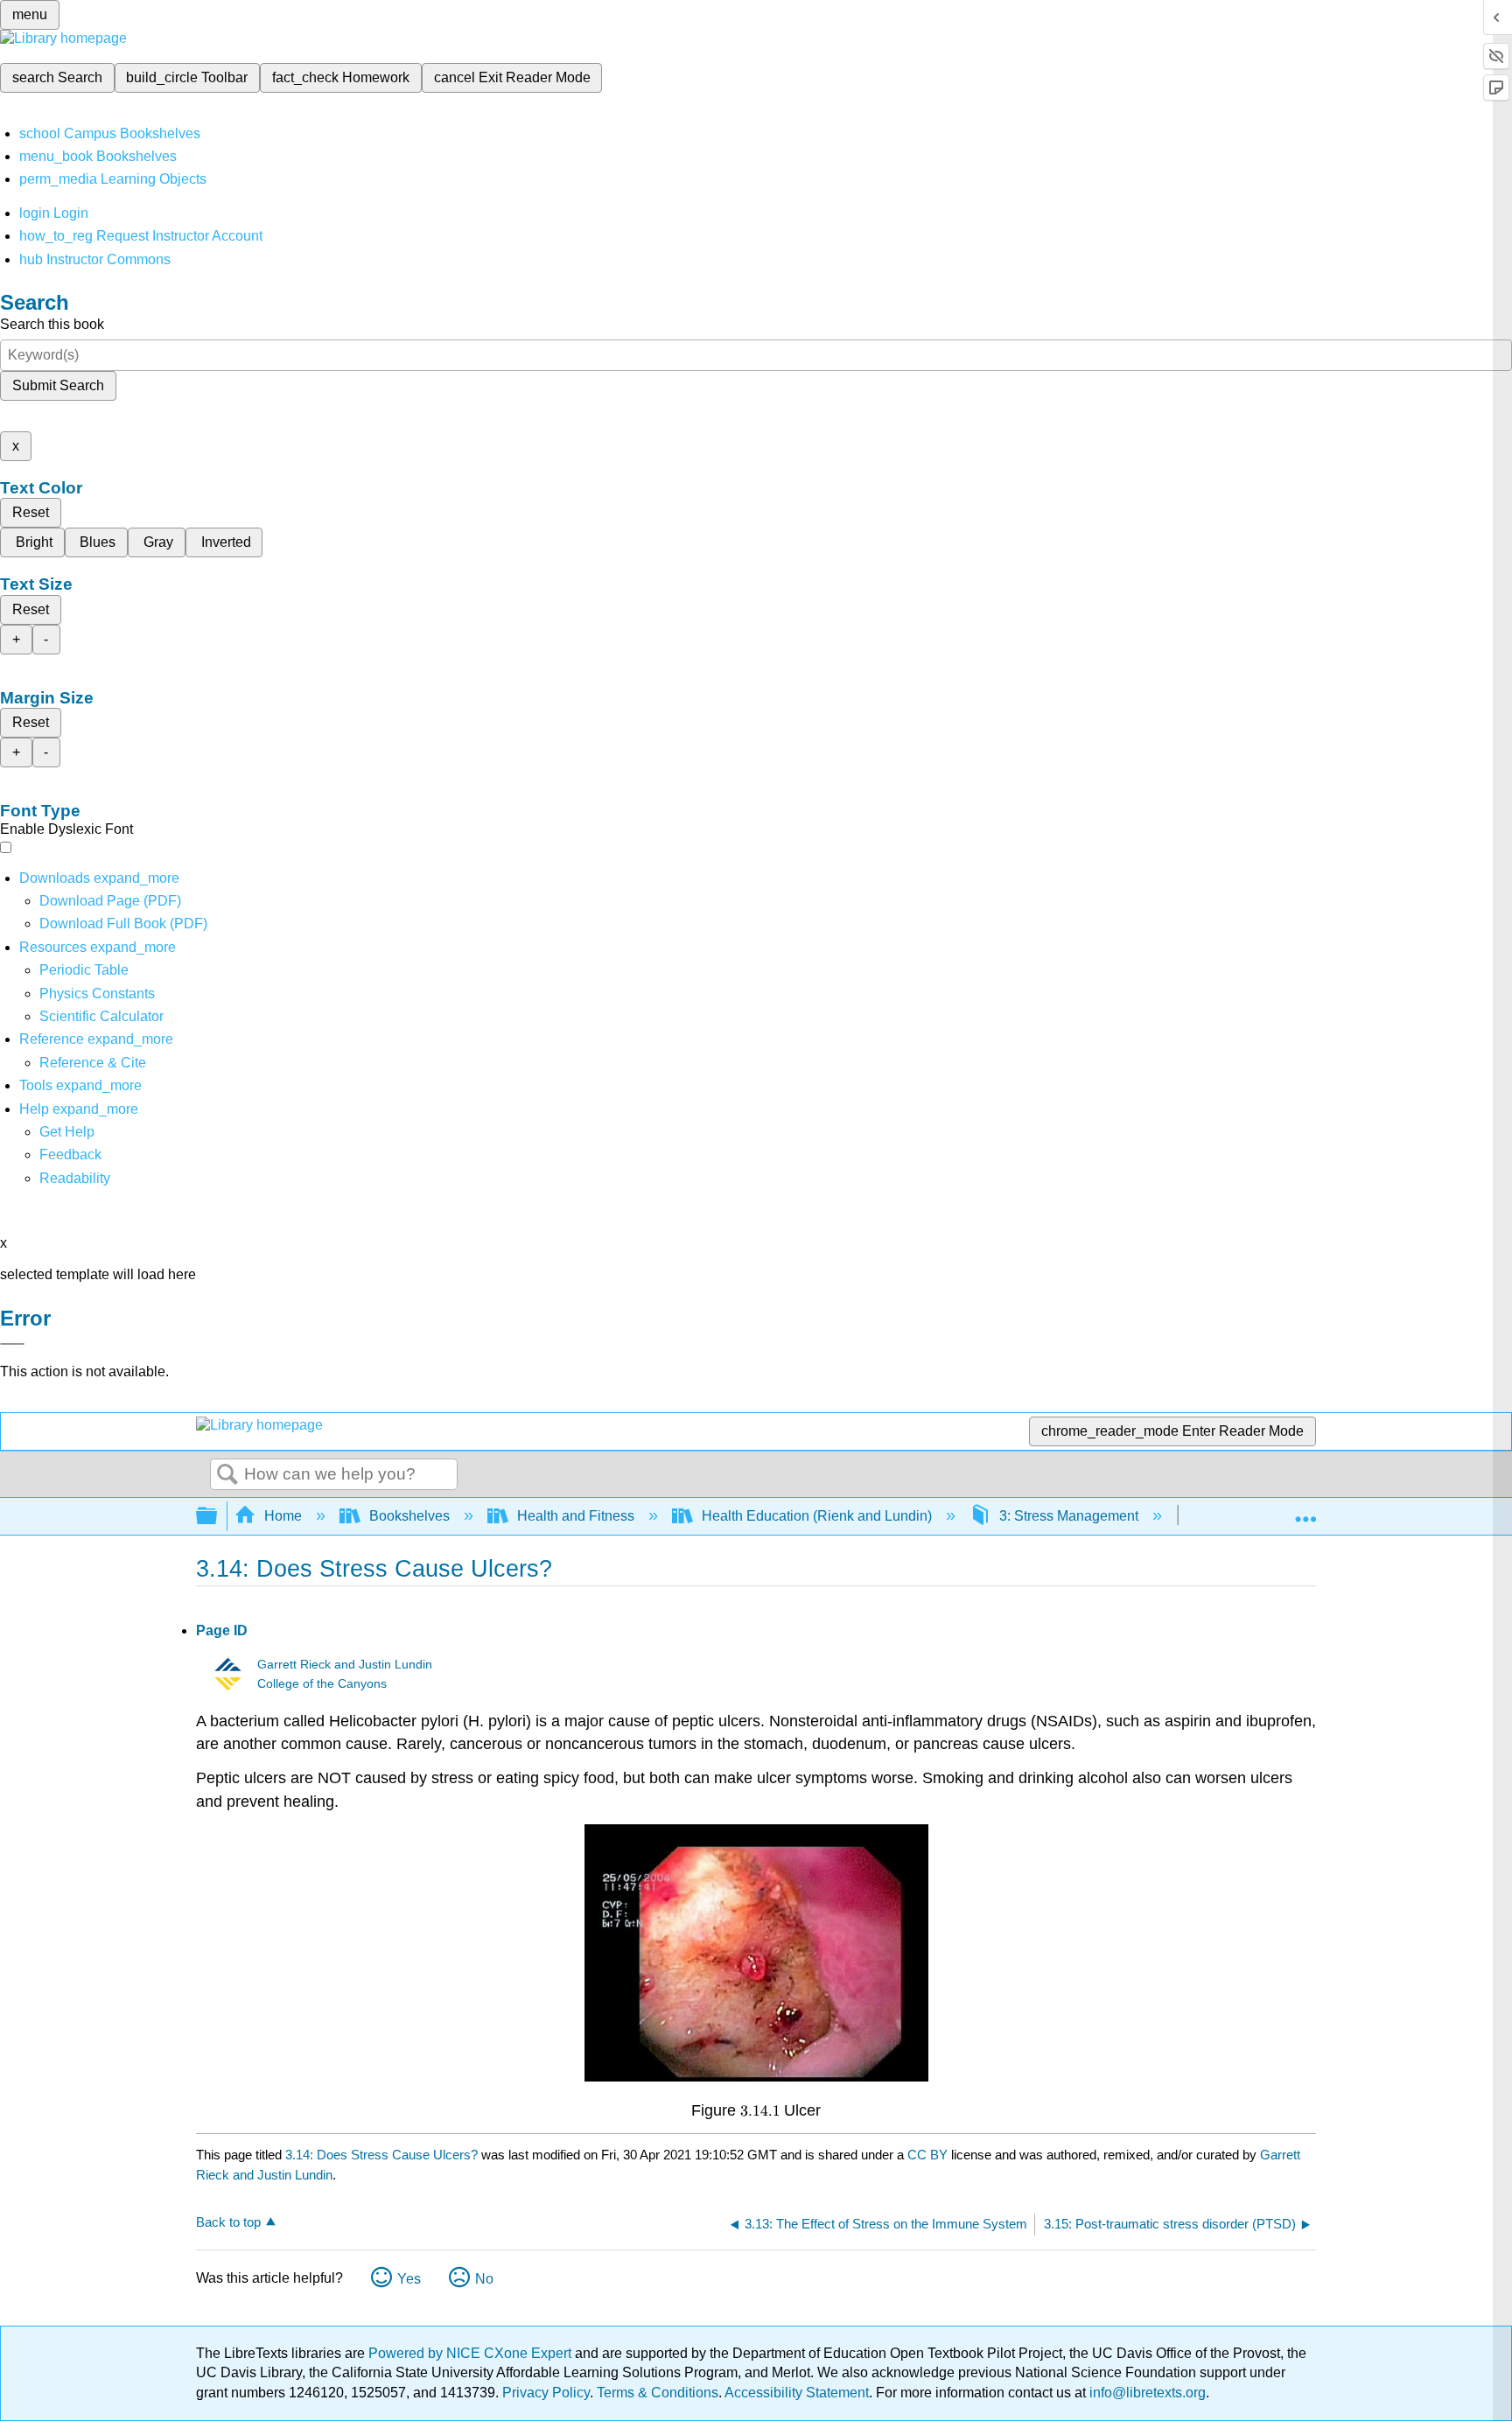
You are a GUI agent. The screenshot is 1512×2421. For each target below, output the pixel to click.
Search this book (52, 324)
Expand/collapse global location (1305, 1511)
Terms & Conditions (658, 2393)
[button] (70, 1155)
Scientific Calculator (101, 1016)
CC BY (929, 2155)
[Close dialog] (12, 1344)
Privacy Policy (546, 2393)
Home (283, 1516)
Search (227, 1475)
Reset (31, 512)
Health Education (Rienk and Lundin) (817, 1516)
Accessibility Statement (797, 2393)
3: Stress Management (1069, 1516)
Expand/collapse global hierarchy (218, 1517)
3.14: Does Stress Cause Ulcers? (381, 2155)
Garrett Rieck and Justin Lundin (345, 1665)
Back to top (228, 2222)
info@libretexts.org (1146, 2393)
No (484, 2279)
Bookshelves (409, 1516)
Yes (409, 2279)
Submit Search (58, 385)
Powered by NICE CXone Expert (472, 2353)
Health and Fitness (576, 1516)
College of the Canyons (322, 1684)
